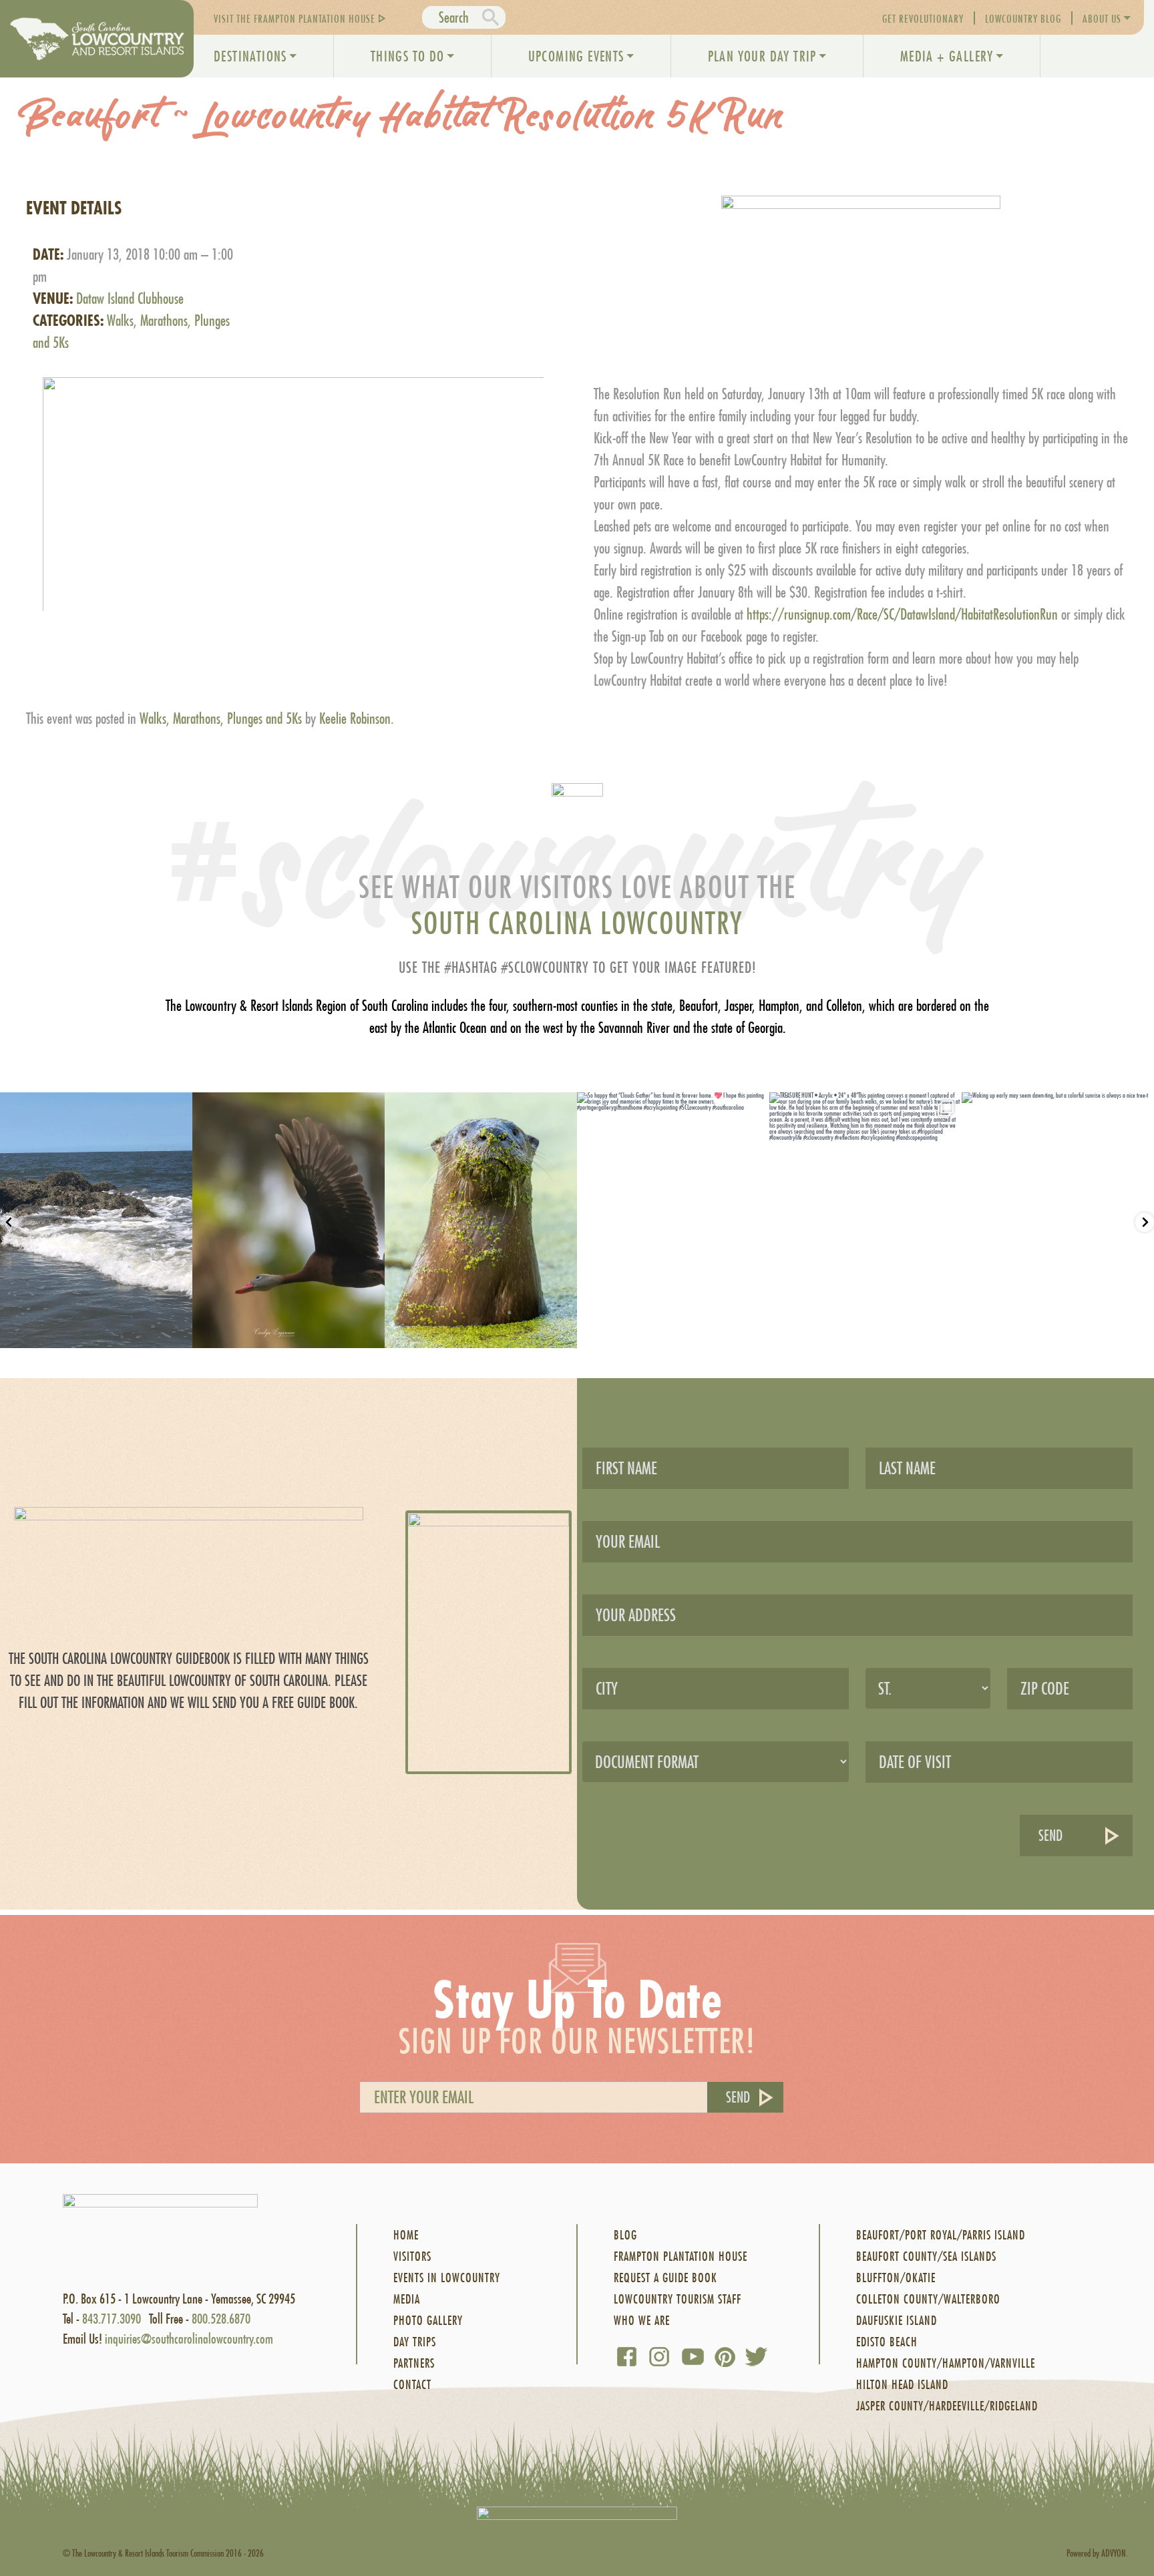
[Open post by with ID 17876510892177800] (1058, 1220)
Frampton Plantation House (681, 2257)
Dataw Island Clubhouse (130, 298)
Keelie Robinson (355, 718)
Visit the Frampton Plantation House (295, 18)
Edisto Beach (887, 2342)
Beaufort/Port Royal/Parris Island (941, 2235)
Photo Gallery (428, 2321)
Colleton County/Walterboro (928, 2299)
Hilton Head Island (902, 2385)
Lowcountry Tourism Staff (678, 2299)
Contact (412, 2385)
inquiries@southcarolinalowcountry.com (189, 2339)
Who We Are (642, 2321)
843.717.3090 (112, 2319)
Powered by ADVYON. (1097, 2553)
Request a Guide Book (665, 2278)
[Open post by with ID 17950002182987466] (288, 1220)
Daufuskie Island (897, 2321)
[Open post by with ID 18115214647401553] (673, 1220)
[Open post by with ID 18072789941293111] (96, 1220)
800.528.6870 (221, 2319)
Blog (625, 2235)
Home (406, 2235)
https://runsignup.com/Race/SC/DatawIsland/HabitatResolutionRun (902, 614)
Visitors (412, 2257)
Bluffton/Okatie (896, 2278)
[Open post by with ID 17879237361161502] (481, 1220)
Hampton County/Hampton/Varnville (946, 2363)
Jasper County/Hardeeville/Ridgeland (947, 2406)
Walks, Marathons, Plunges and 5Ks (221, 718)
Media (407, 2299)
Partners (414, 2363)
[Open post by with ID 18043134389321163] (865, 1220)
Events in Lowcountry (447, 2278)
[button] (293, 482)
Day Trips (415, 2342)
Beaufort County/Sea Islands (926, 2257)
